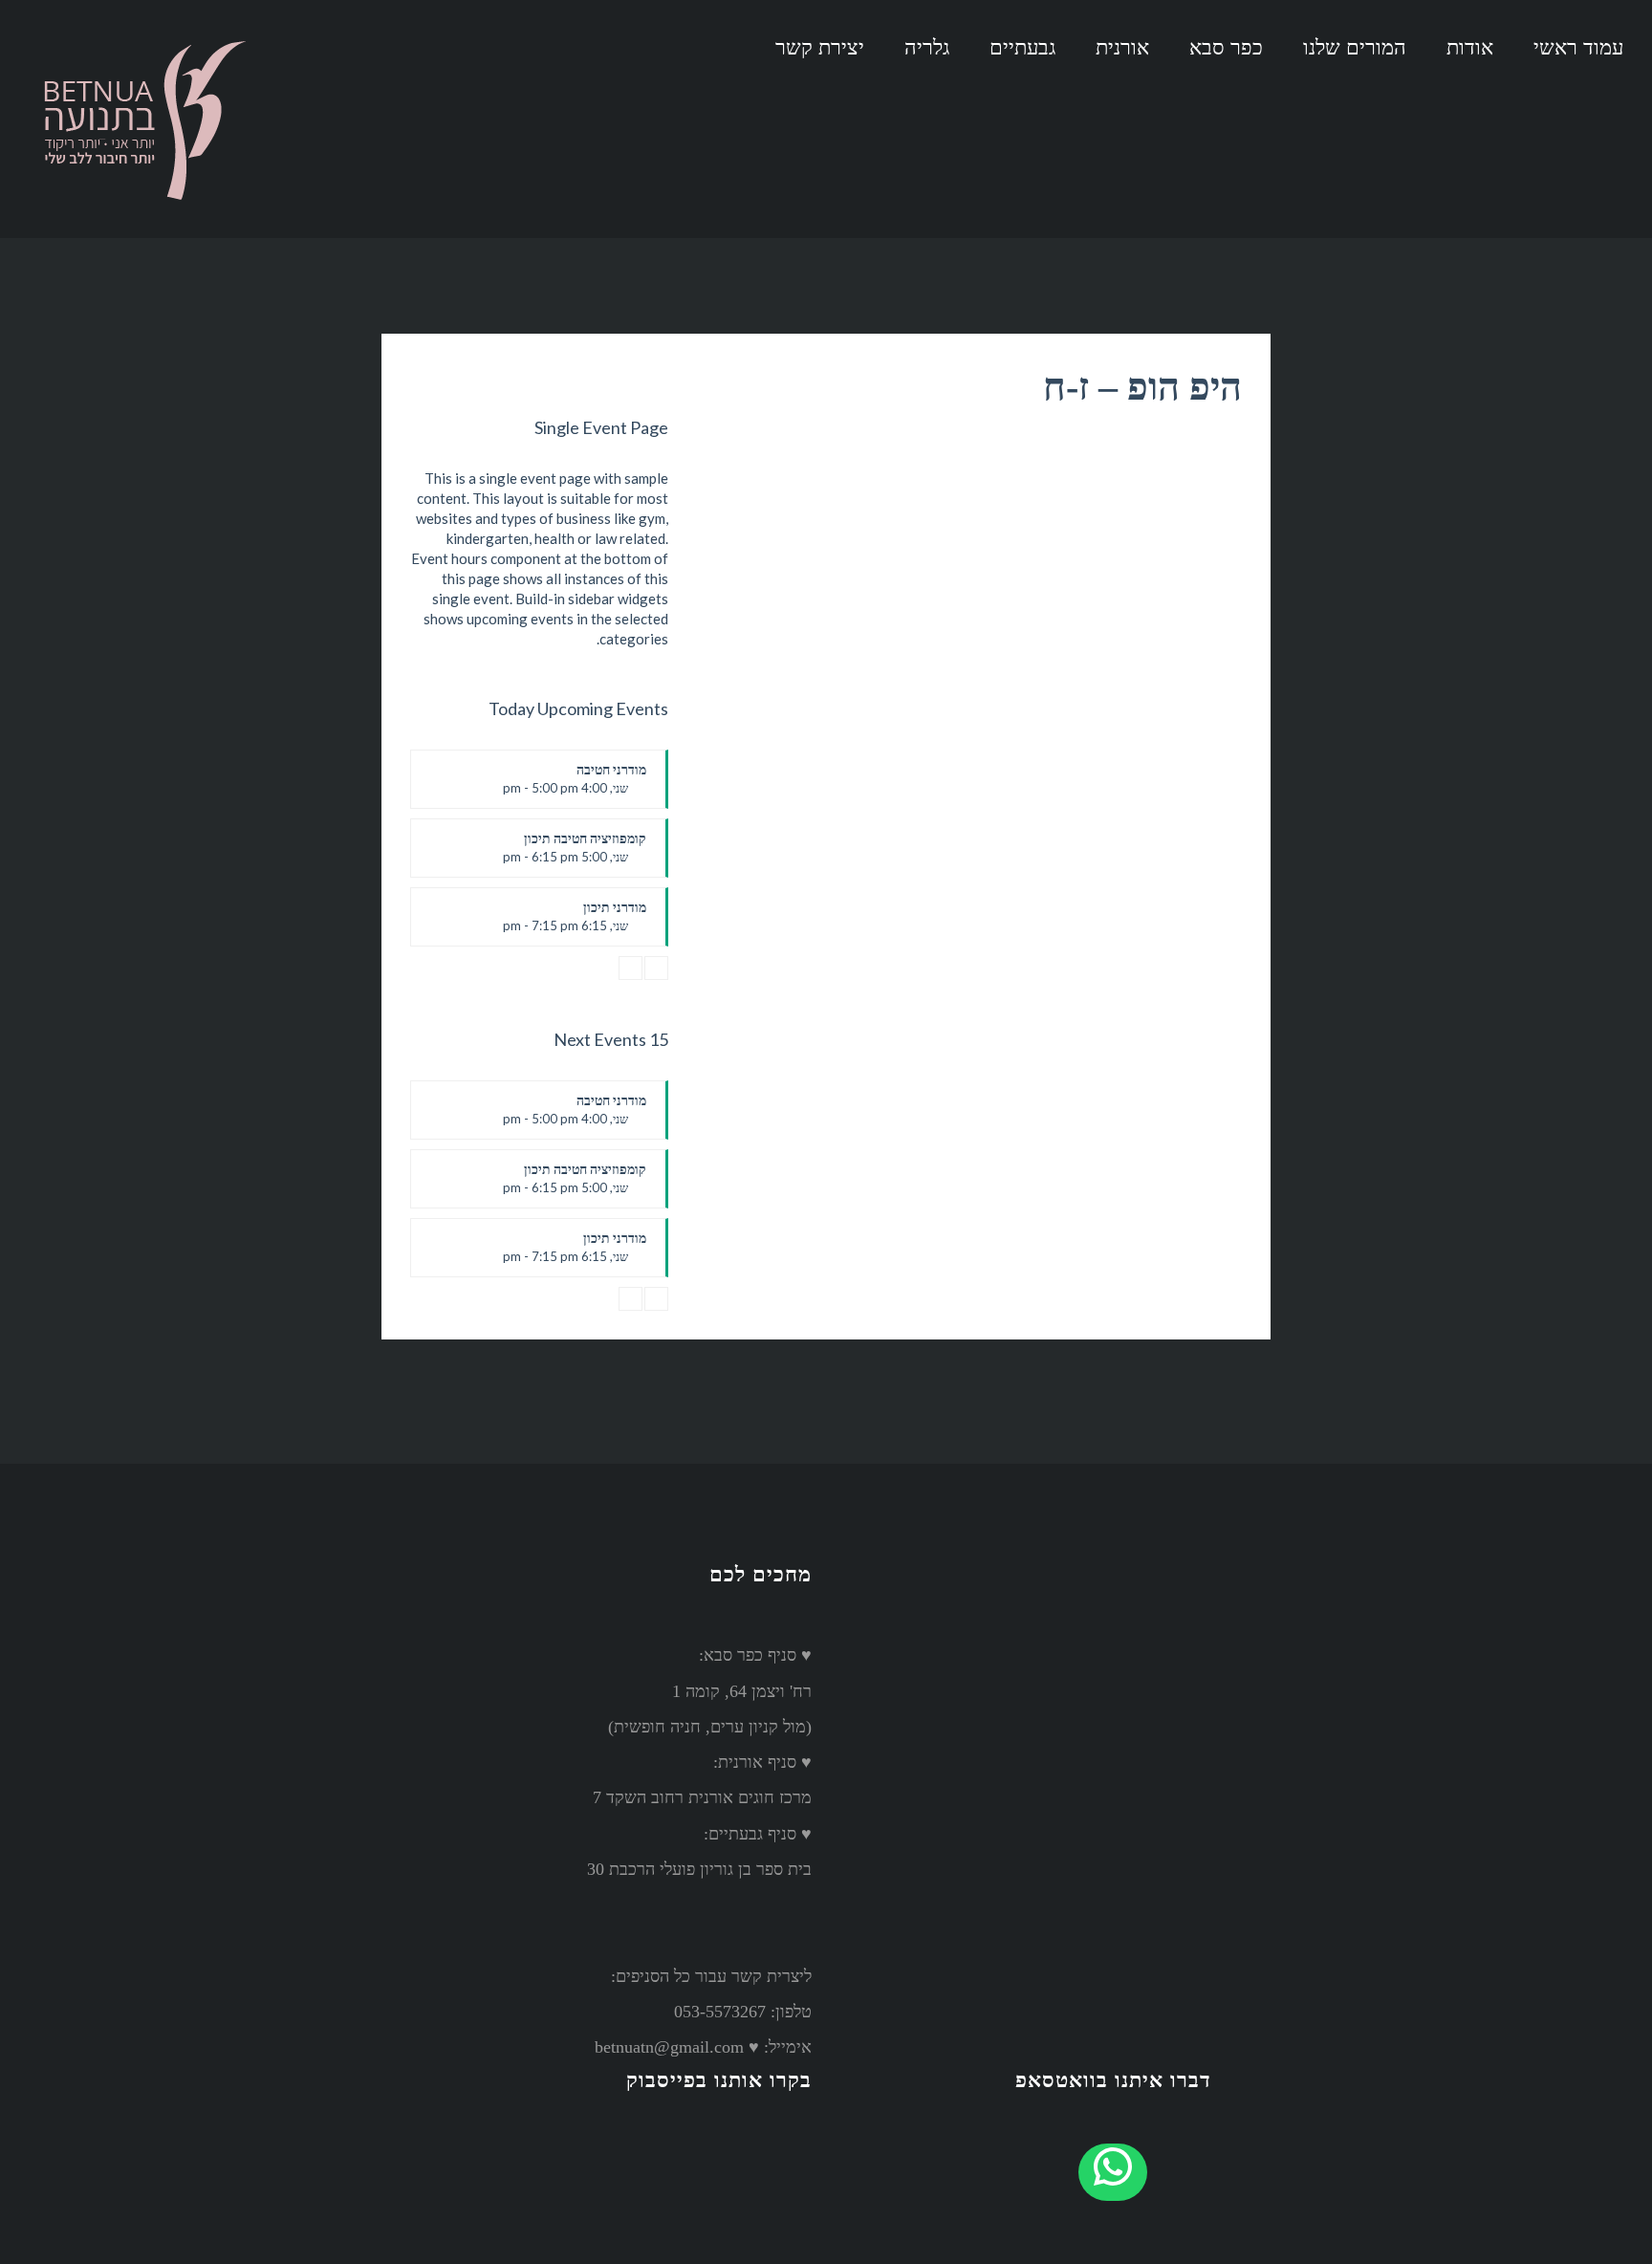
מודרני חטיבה (575, 785)
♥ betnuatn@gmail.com (677, 2047)
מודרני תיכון (575, 923)
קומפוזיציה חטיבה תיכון (575, 854)
